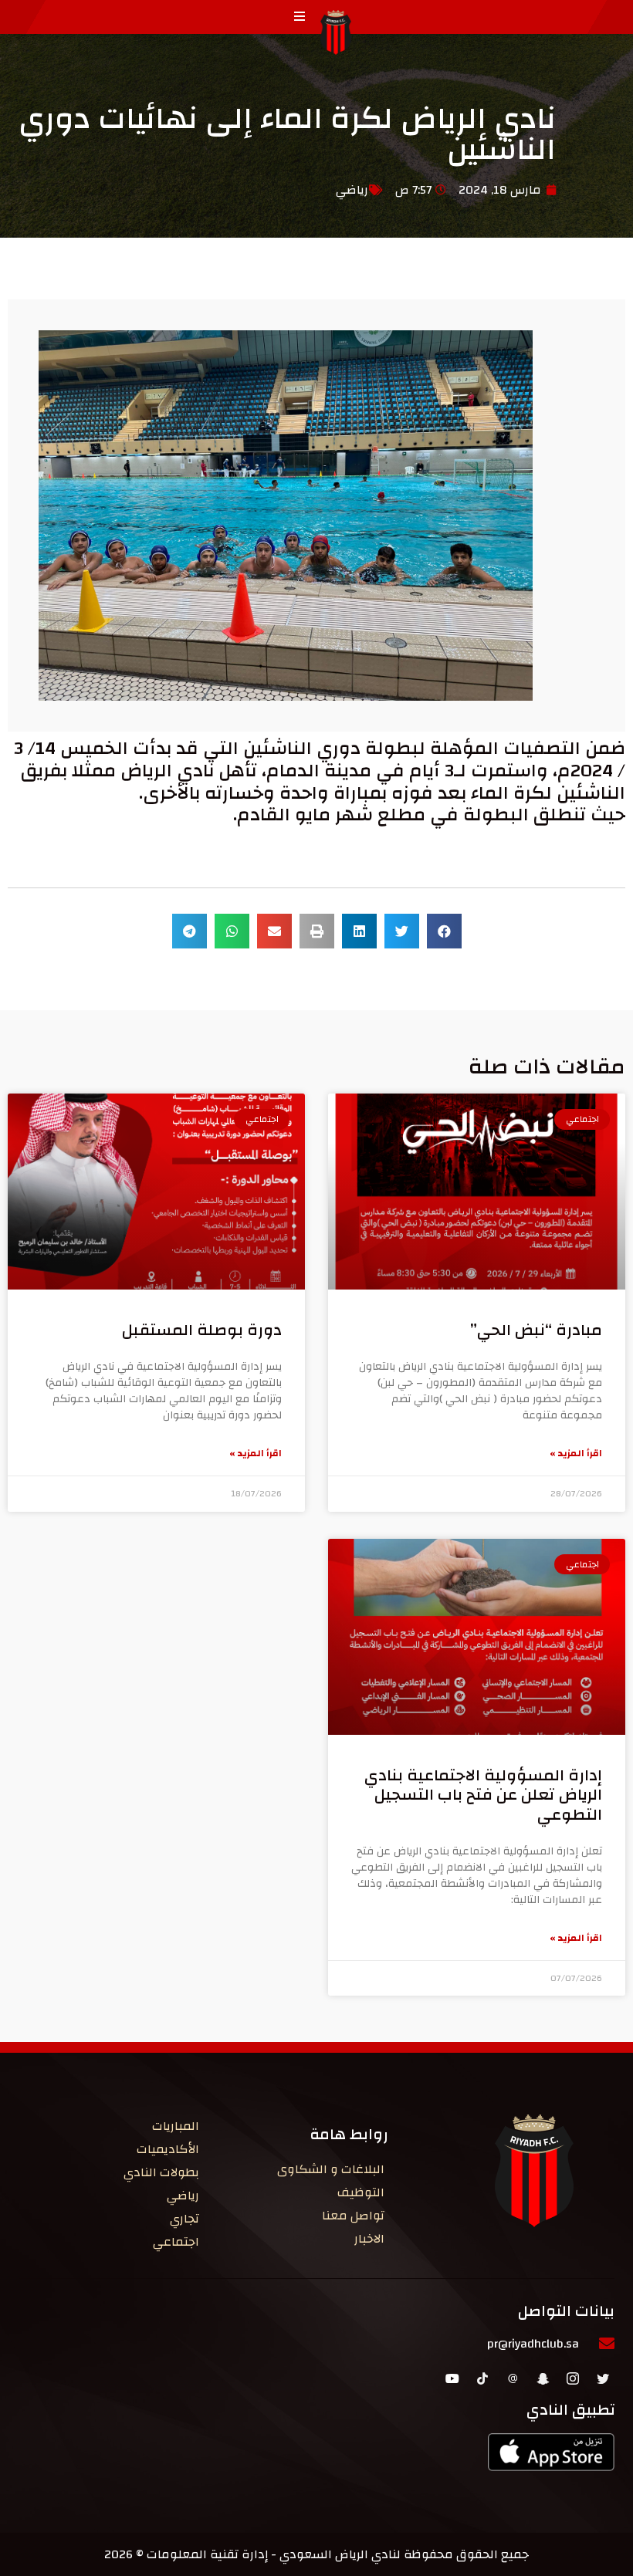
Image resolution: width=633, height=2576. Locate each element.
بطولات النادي (161, 2172)
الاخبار (369, 2239)
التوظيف (361, 2192)
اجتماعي (176, 2242)
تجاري (184, 2219)
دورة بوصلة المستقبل (202, 1330)
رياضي (352, 190)
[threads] (513, 2378)
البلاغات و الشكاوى (331, 2169)
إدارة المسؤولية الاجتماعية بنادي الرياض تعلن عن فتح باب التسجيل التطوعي (483, 1795)
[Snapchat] (543, 2378)
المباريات (176, 2126)
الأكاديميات (168, 2149)
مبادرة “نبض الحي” (536, 1330)
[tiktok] (482, 2378)
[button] (444, 931)
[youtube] (452, 2378)
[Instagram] (573, 2378)
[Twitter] (603, 2378)
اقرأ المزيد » (576, 1453)
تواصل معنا (353, 2216)
